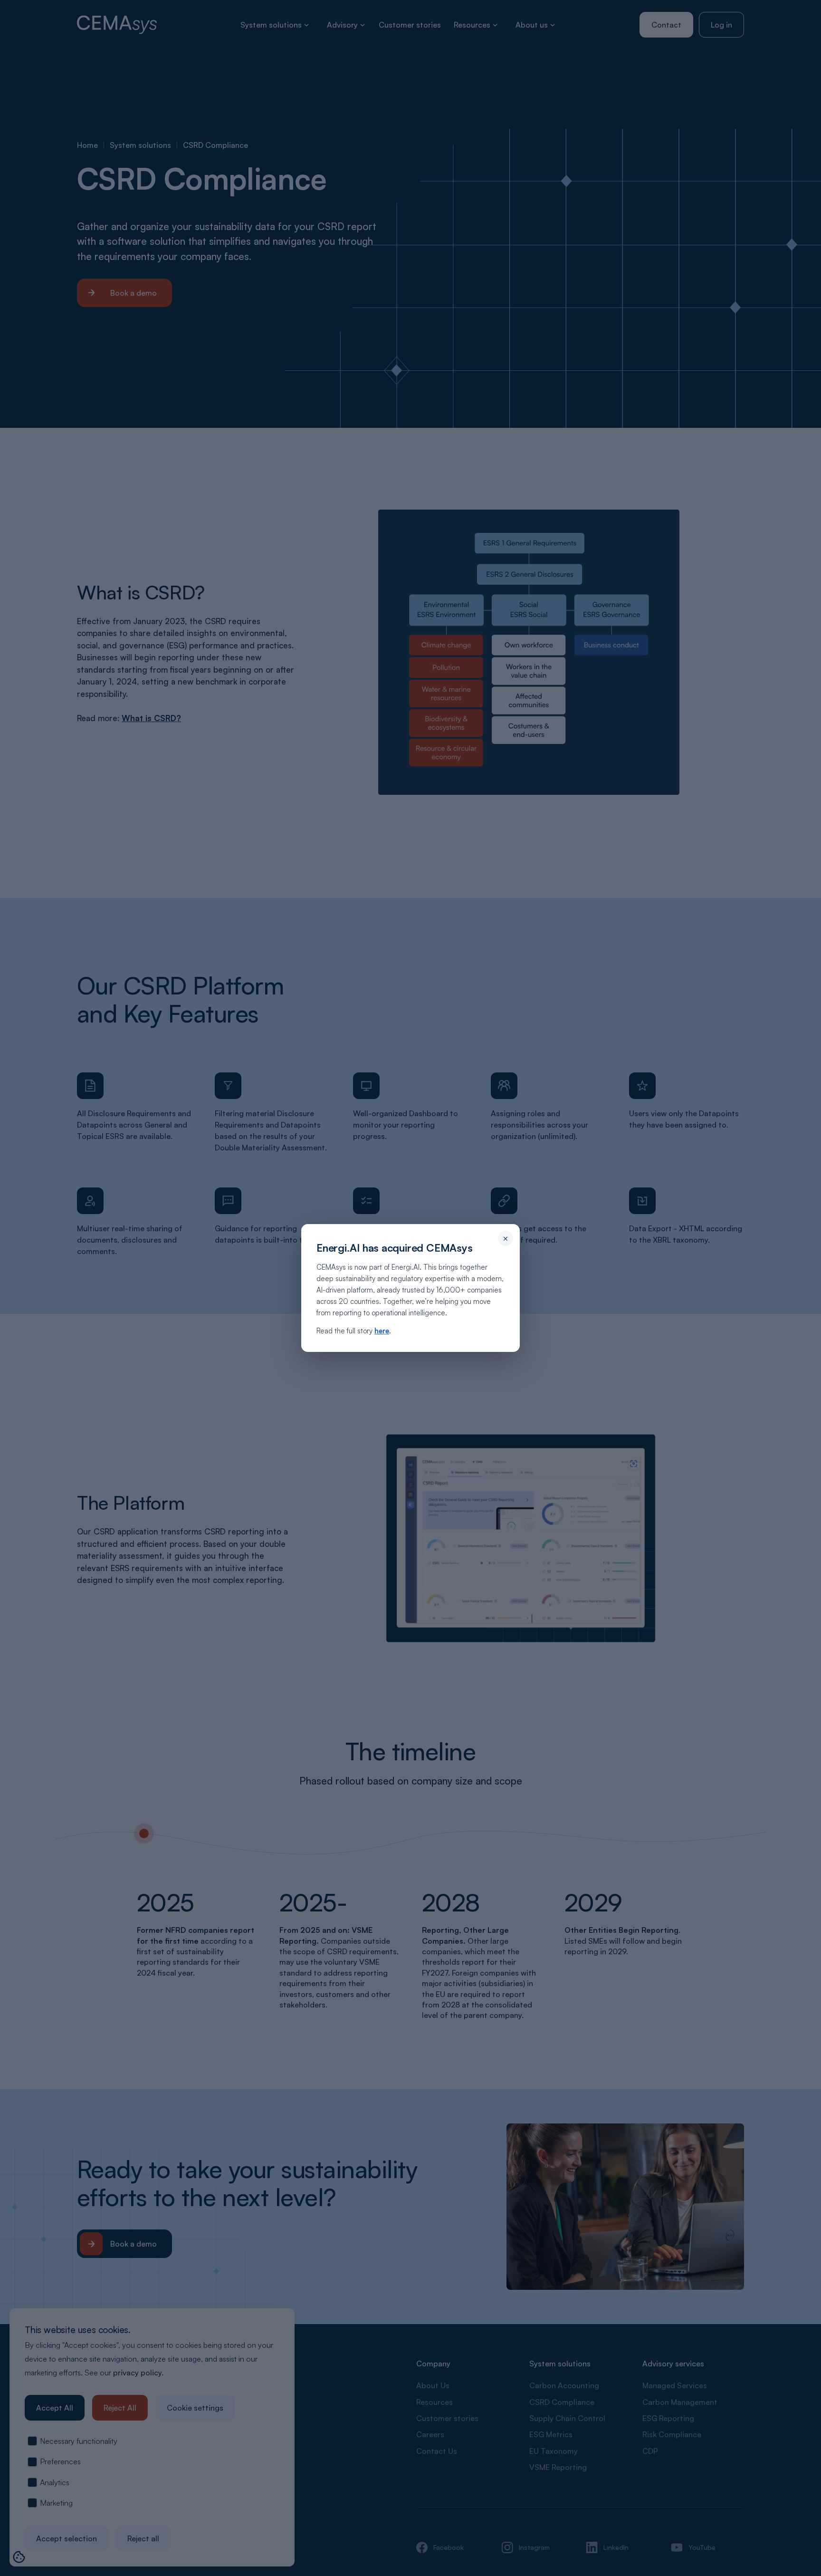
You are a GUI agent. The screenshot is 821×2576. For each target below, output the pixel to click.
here (382, 1331)
